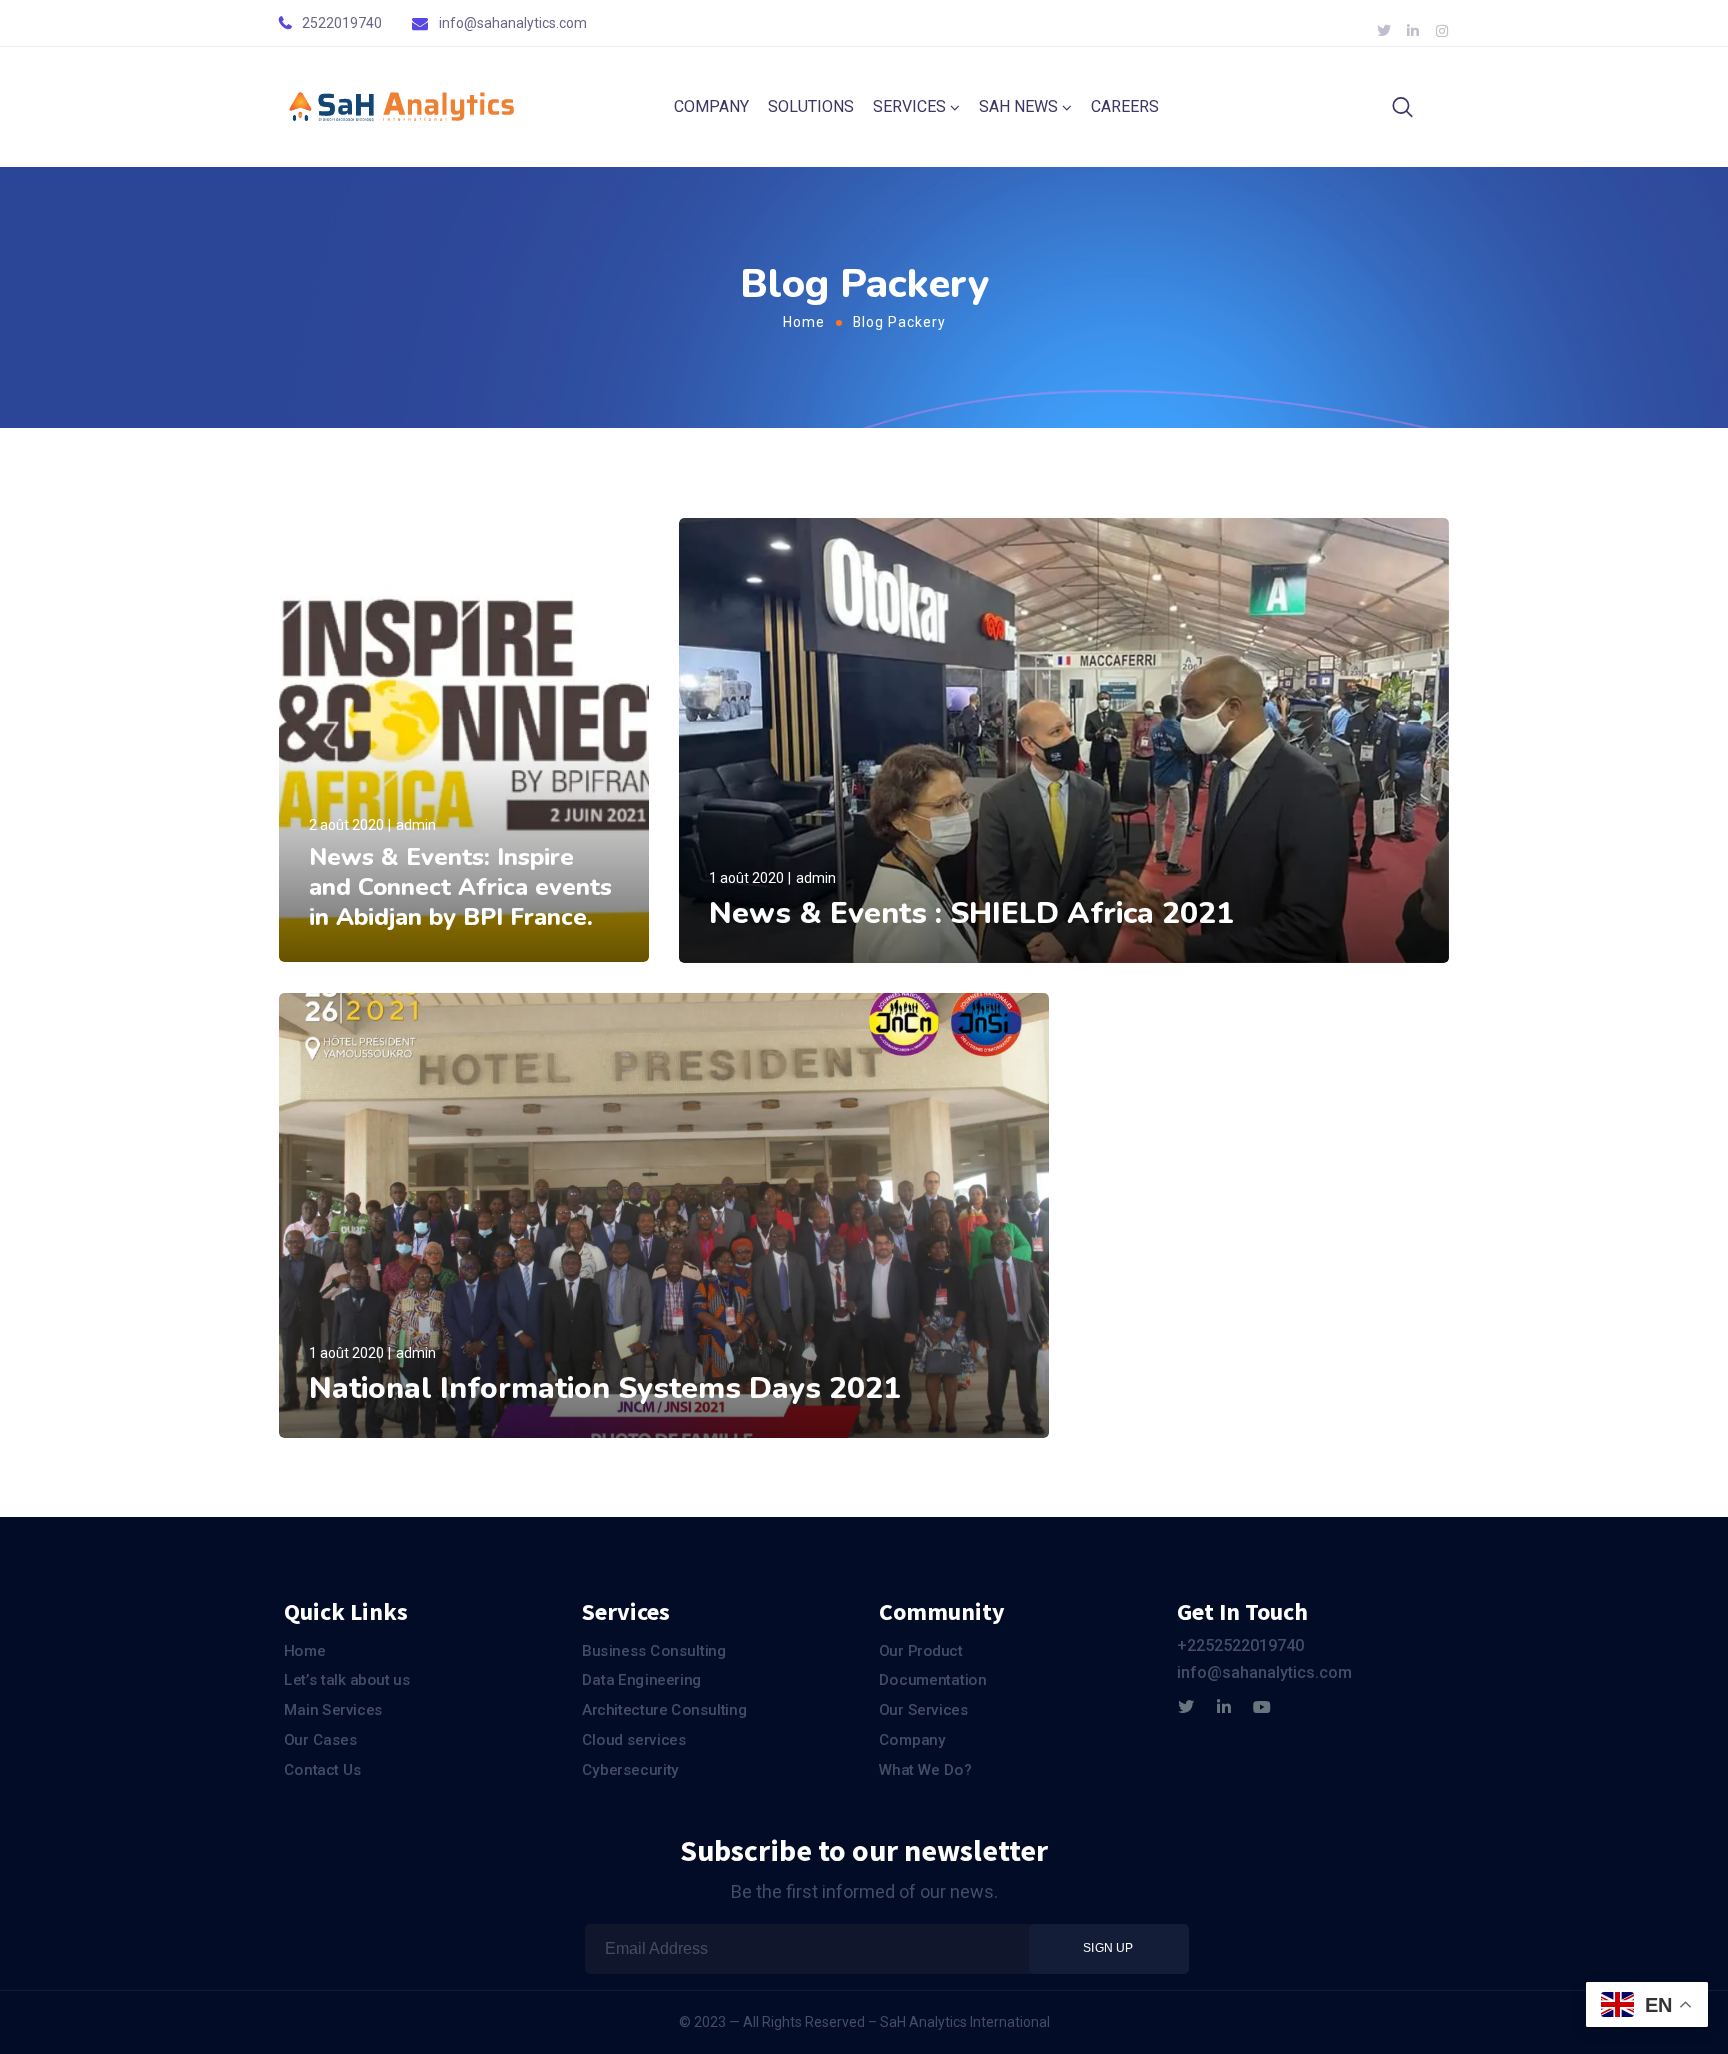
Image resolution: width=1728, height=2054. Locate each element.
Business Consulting (654, 1651)
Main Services (333, 1710)
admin (416, 825)
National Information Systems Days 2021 (605, 1388)
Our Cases (320, 1739)
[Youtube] (1262, 1707)
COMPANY (711, 106)
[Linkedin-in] (1224, 1707)
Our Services (923, 1710)
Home (804, 322)
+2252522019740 (1240, 1645)
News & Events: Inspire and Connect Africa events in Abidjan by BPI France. (460, 887)
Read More (344, 942)
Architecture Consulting (664, 1710)
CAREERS (1125, 106)
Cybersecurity (630, 1769)
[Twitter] (1186, 1707)
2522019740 (342, 23)
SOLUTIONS (811, 106)
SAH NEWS (1018, 106)
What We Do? (925, 1769)
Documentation (932, 1680)
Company (912, 1739)
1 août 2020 (746, 878)
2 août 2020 (346, 825)
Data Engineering (642, 1680)
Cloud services (634, 1739)
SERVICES (909, 106)
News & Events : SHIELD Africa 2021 (971, 913)
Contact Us (323, 1769)
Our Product (921, 1651)
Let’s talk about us (347, 1680)
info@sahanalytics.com (513, 23)
